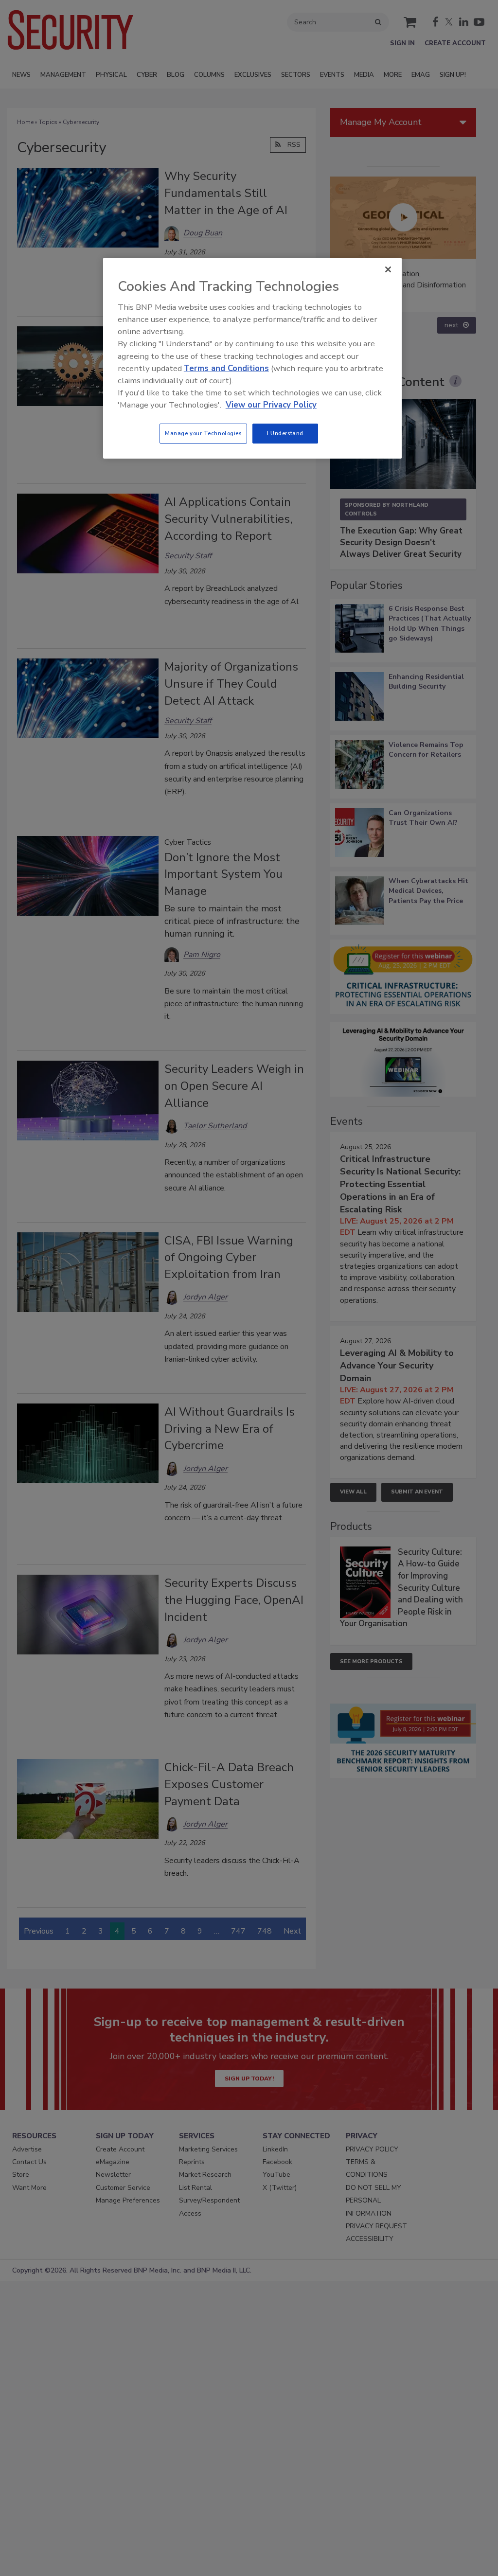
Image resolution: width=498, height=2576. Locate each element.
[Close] (388, 269)
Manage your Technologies (203, 433)
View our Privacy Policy (271, 405)
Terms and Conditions (226, 368)
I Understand (285, 433)
